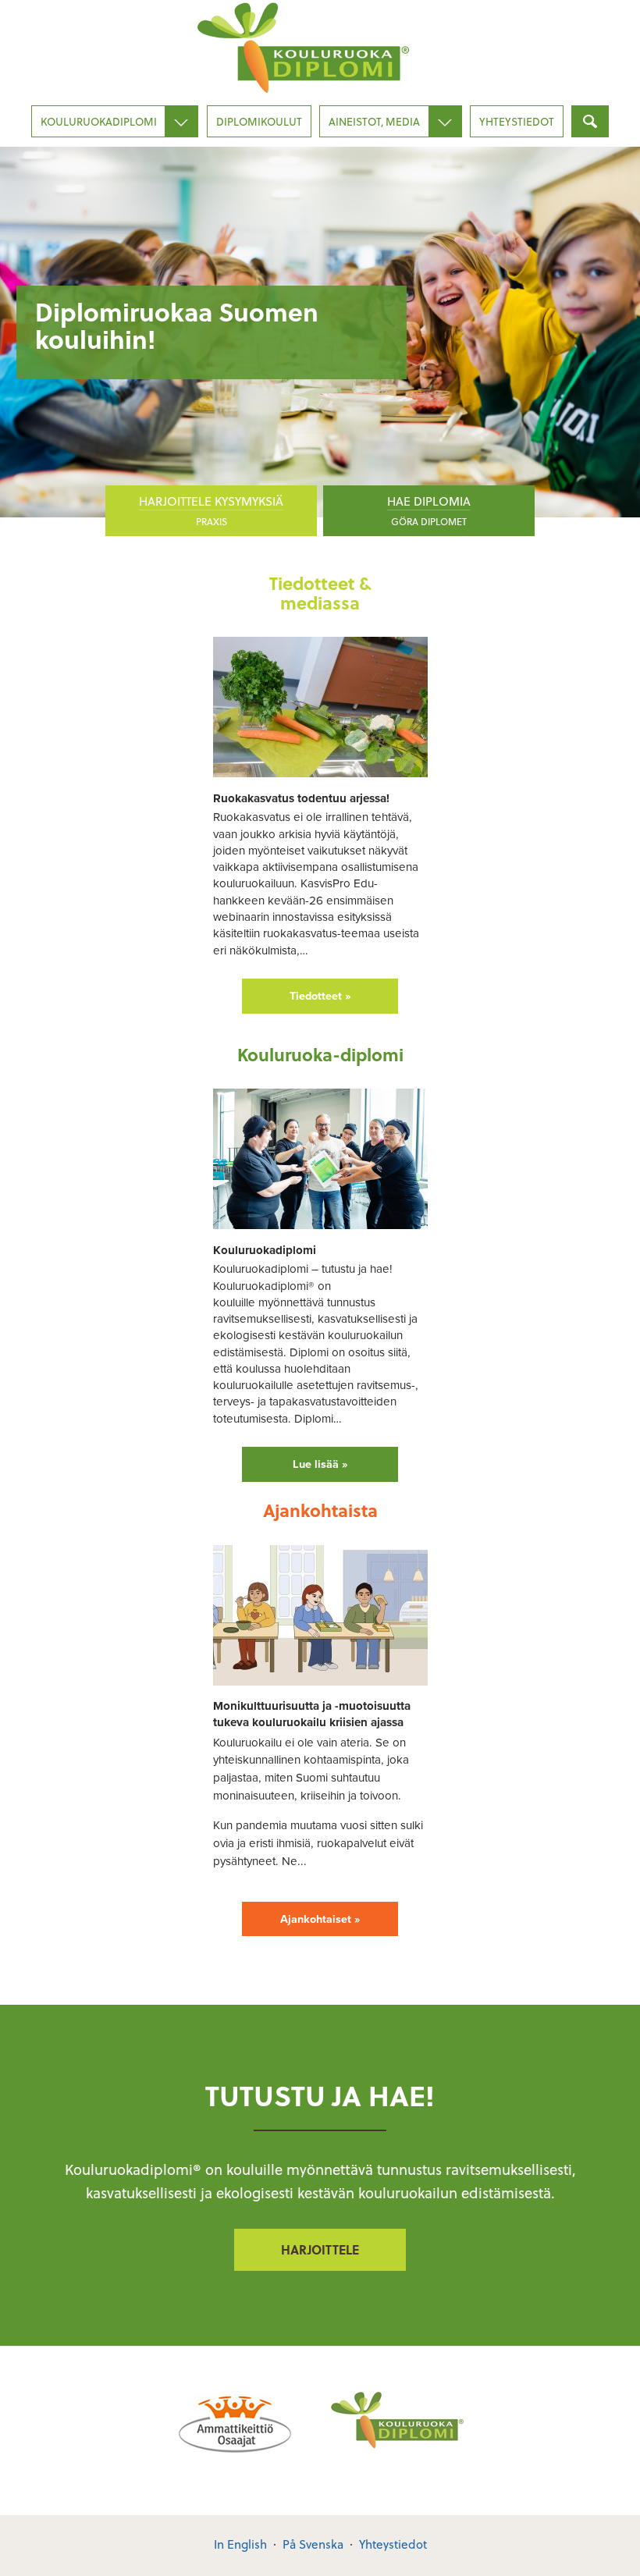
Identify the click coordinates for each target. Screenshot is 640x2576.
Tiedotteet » (320, 996)
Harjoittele (320, 2249)
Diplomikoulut (259, 121)
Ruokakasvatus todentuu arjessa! (301, 798)
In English (240, 2544)
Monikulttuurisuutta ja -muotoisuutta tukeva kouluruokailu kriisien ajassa (312, 1714)
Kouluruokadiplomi (99, 121)
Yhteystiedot (517, 121)
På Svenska (313, 2544)
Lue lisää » (320, 1464)
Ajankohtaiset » (320, 1919)
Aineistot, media (374, 121)
